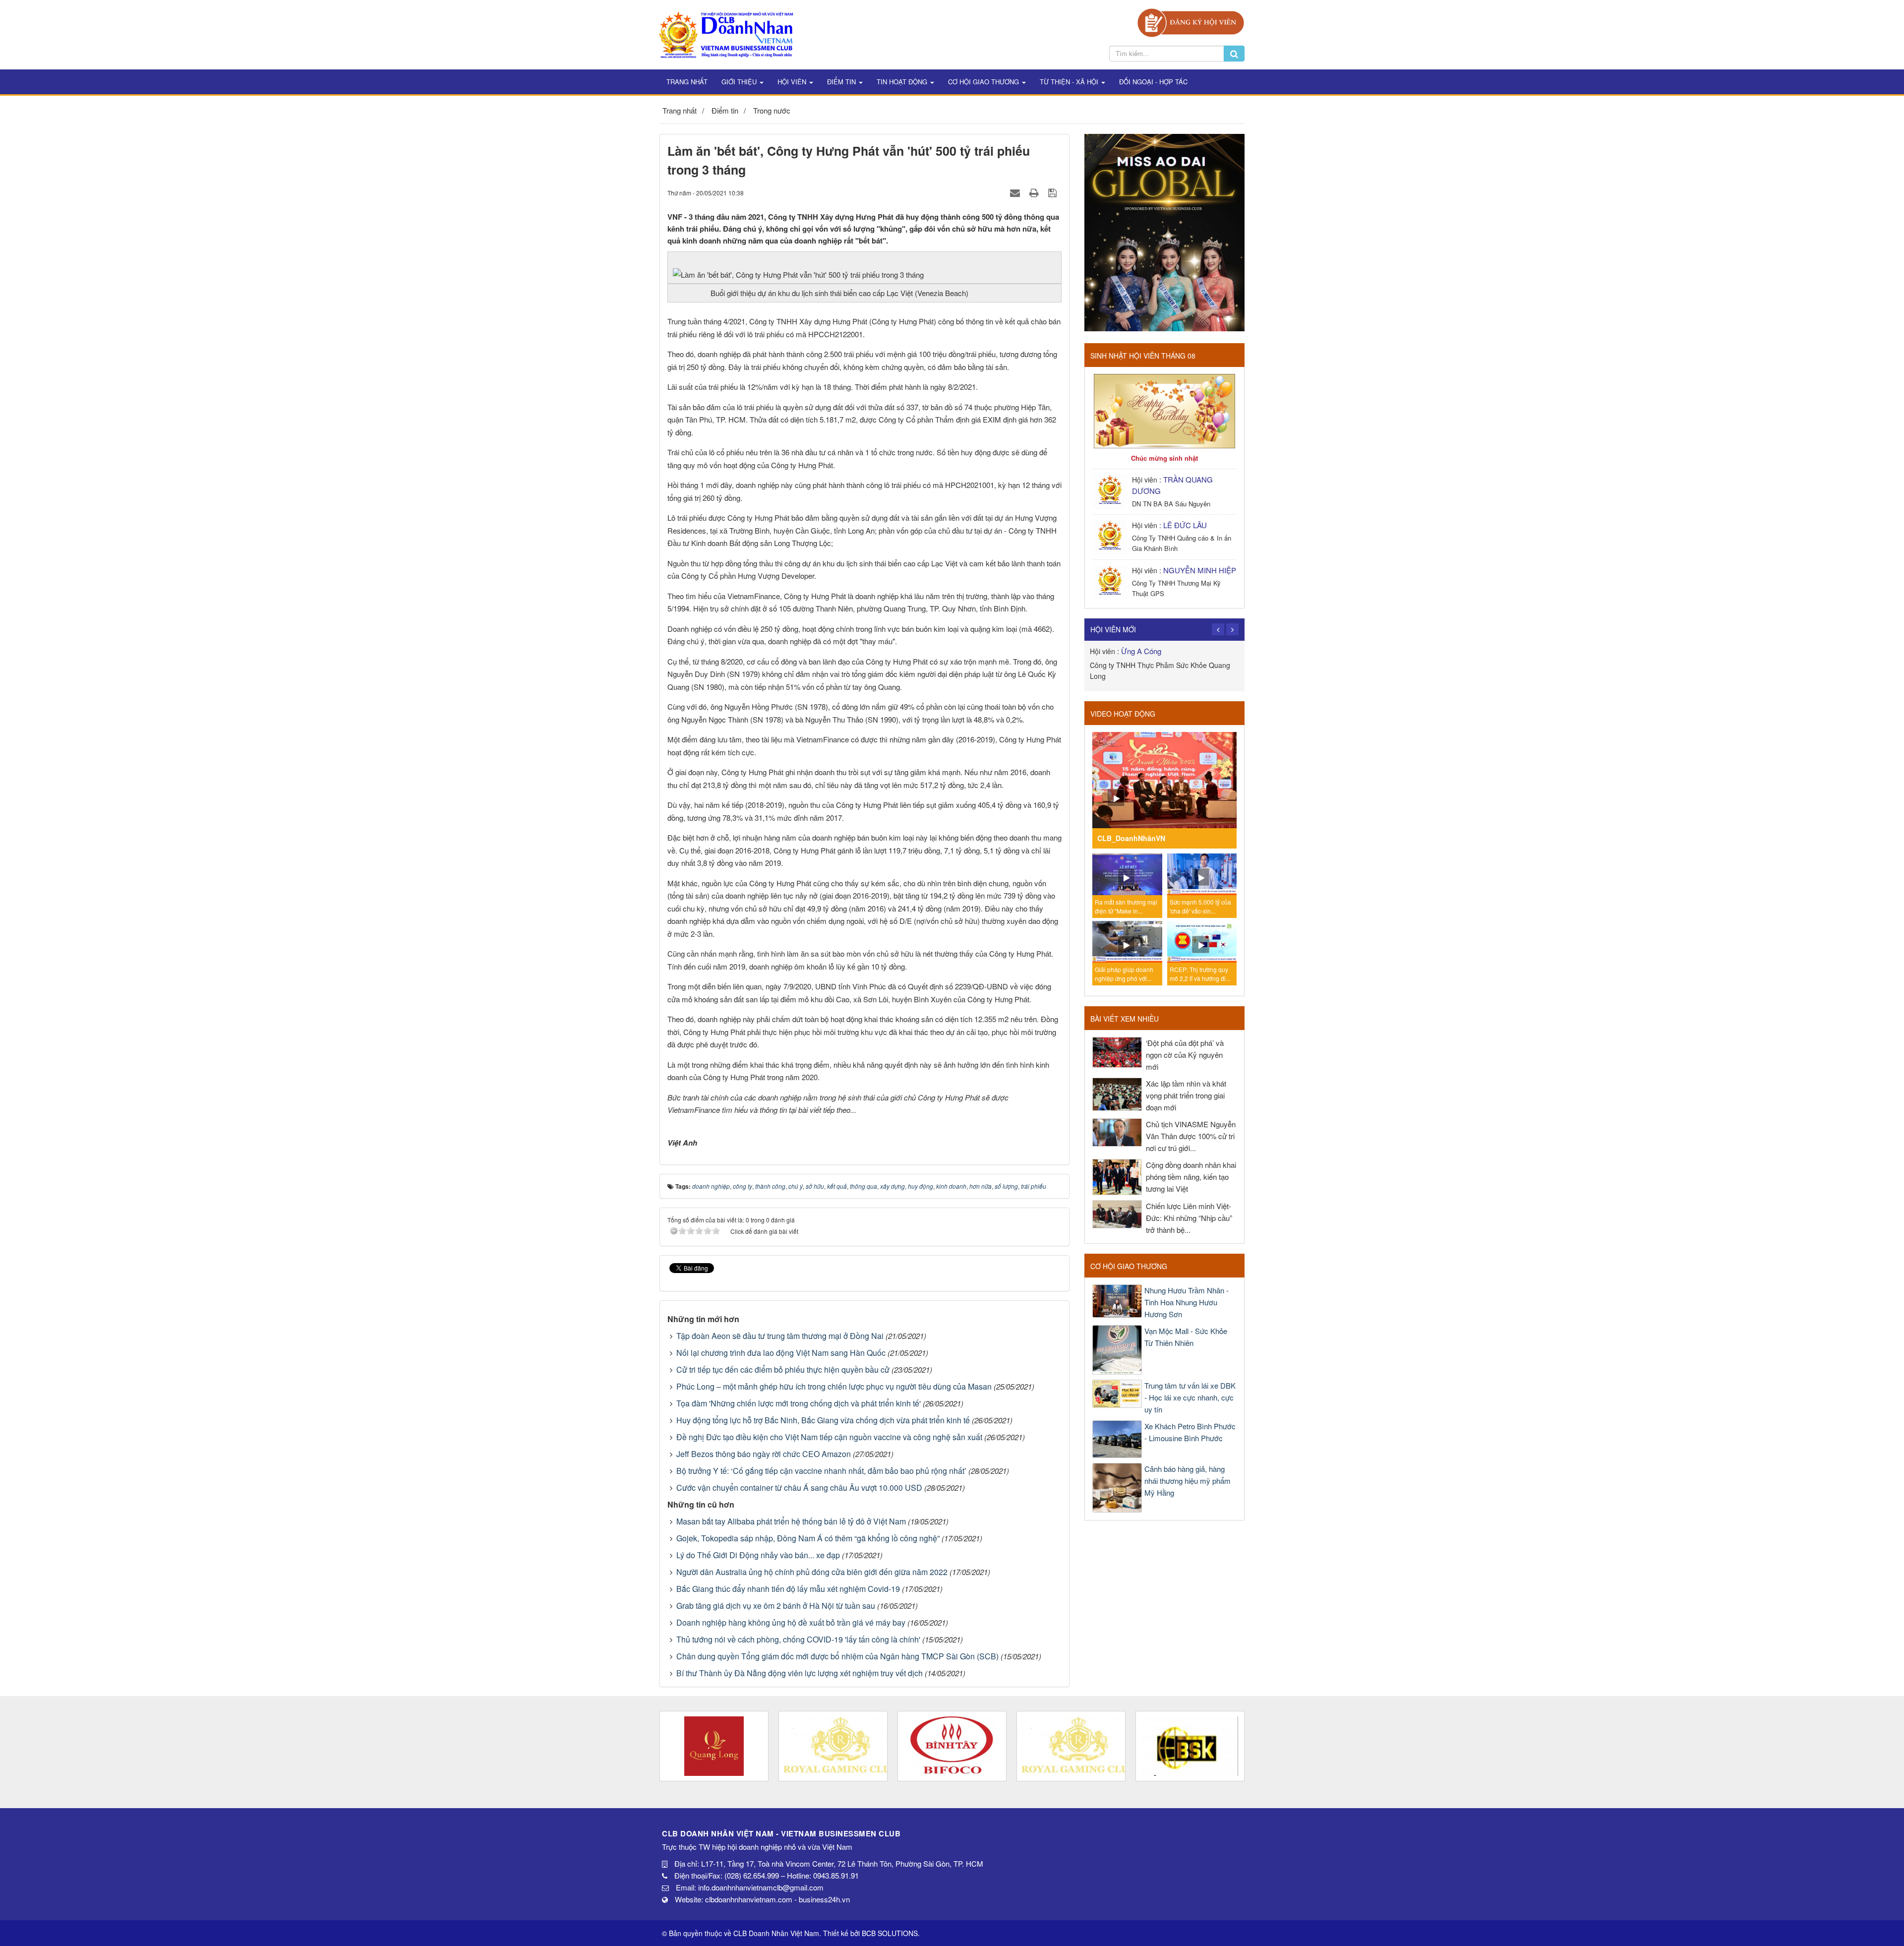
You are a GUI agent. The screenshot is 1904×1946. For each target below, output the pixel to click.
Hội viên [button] (793, 82)
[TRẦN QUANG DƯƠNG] (1111, 490)
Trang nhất (687, 82)
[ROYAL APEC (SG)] (952, 1746)
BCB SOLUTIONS (890, 1933)
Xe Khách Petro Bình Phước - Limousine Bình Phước (1190, 1432)
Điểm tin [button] (842, 82)
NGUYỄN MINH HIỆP (1200, 570)
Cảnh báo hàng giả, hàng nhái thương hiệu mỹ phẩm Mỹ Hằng (1188, 1481)
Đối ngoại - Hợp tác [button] (1153, 82)
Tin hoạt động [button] (903, 82)
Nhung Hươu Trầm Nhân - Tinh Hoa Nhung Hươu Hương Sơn (1187, 1302)
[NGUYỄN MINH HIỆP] (1111, 581)
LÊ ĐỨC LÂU (1185, 525)
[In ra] (1035, 192)
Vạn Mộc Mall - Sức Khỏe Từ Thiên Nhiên (1186, 1337)
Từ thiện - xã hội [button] (1070, 82)
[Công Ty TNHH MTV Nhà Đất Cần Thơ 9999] (1190, 1746)
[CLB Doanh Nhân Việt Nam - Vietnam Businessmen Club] (726, 33)
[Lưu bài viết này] (1054, 192)
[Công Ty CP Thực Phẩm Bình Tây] (833, 1746)
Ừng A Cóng (1141, 651)
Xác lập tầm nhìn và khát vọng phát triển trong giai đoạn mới (1186, 1095)
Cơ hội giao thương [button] (984, 82)
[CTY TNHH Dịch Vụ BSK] (1071, 1746)
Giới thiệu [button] (740, 82)
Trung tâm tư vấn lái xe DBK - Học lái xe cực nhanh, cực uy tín (1190, 1397)
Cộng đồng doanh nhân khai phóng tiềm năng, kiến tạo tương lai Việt (1191, 1177)
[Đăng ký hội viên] (1191, 22)
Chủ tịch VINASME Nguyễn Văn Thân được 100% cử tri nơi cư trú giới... (1191, 1136)
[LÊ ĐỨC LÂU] (1111, 536)
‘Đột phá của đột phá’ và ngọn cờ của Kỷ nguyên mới (1185, 1055)
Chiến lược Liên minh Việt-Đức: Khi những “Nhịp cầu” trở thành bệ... (1189, 1218)
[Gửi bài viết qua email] (1016, 192)
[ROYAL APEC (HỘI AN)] (714, 1746)
